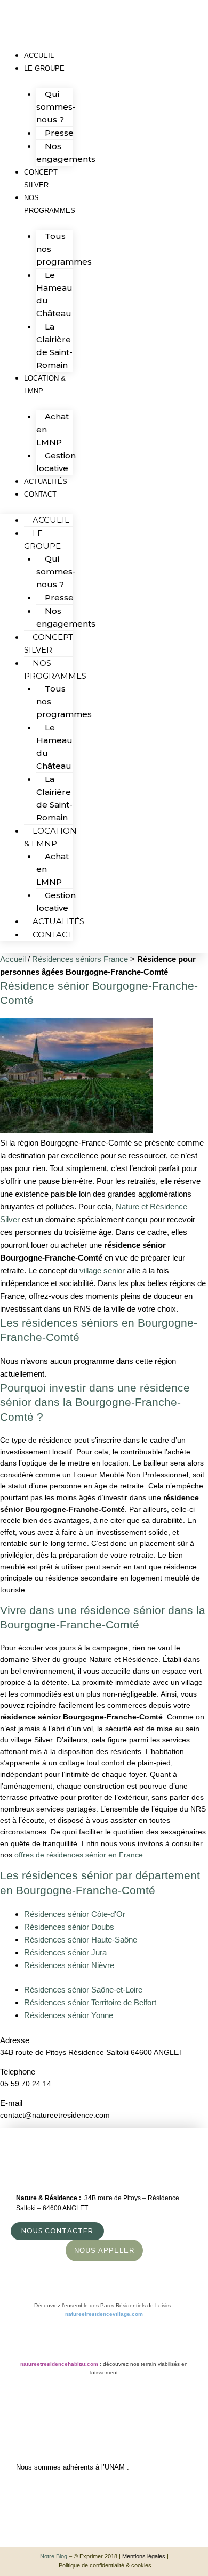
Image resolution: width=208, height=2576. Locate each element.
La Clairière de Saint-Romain (54, 346)
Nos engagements (66, 153)
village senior (102, 1270)
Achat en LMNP (53, 429)
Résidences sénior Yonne (69, 2015)
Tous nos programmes (64, 249)
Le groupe (44, 68)
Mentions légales (144, 2556)
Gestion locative (56, 902)
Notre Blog (54, 2556)
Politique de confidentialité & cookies (105, 2565)
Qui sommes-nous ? (56, 107)
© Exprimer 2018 (95, 2556)
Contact (40, 494)
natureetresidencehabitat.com (59, 2364)
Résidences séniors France (80, 959)
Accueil (51, 520)
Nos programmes (50, 204)
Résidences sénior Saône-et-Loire (83, 1990)
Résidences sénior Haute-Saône (81, 1940)
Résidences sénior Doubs (69, 1927)
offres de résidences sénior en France (79, 1855)
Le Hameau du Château (54, 294)
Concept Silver (41, 179)
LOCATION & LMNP (45, 385)
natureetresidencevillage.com (104, 2314)
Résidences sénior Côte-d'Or (75, 1914)
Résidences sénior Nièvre (69, 1965)
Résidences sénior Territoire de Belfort (90, 2002)
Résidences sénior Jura (65, 1952)
